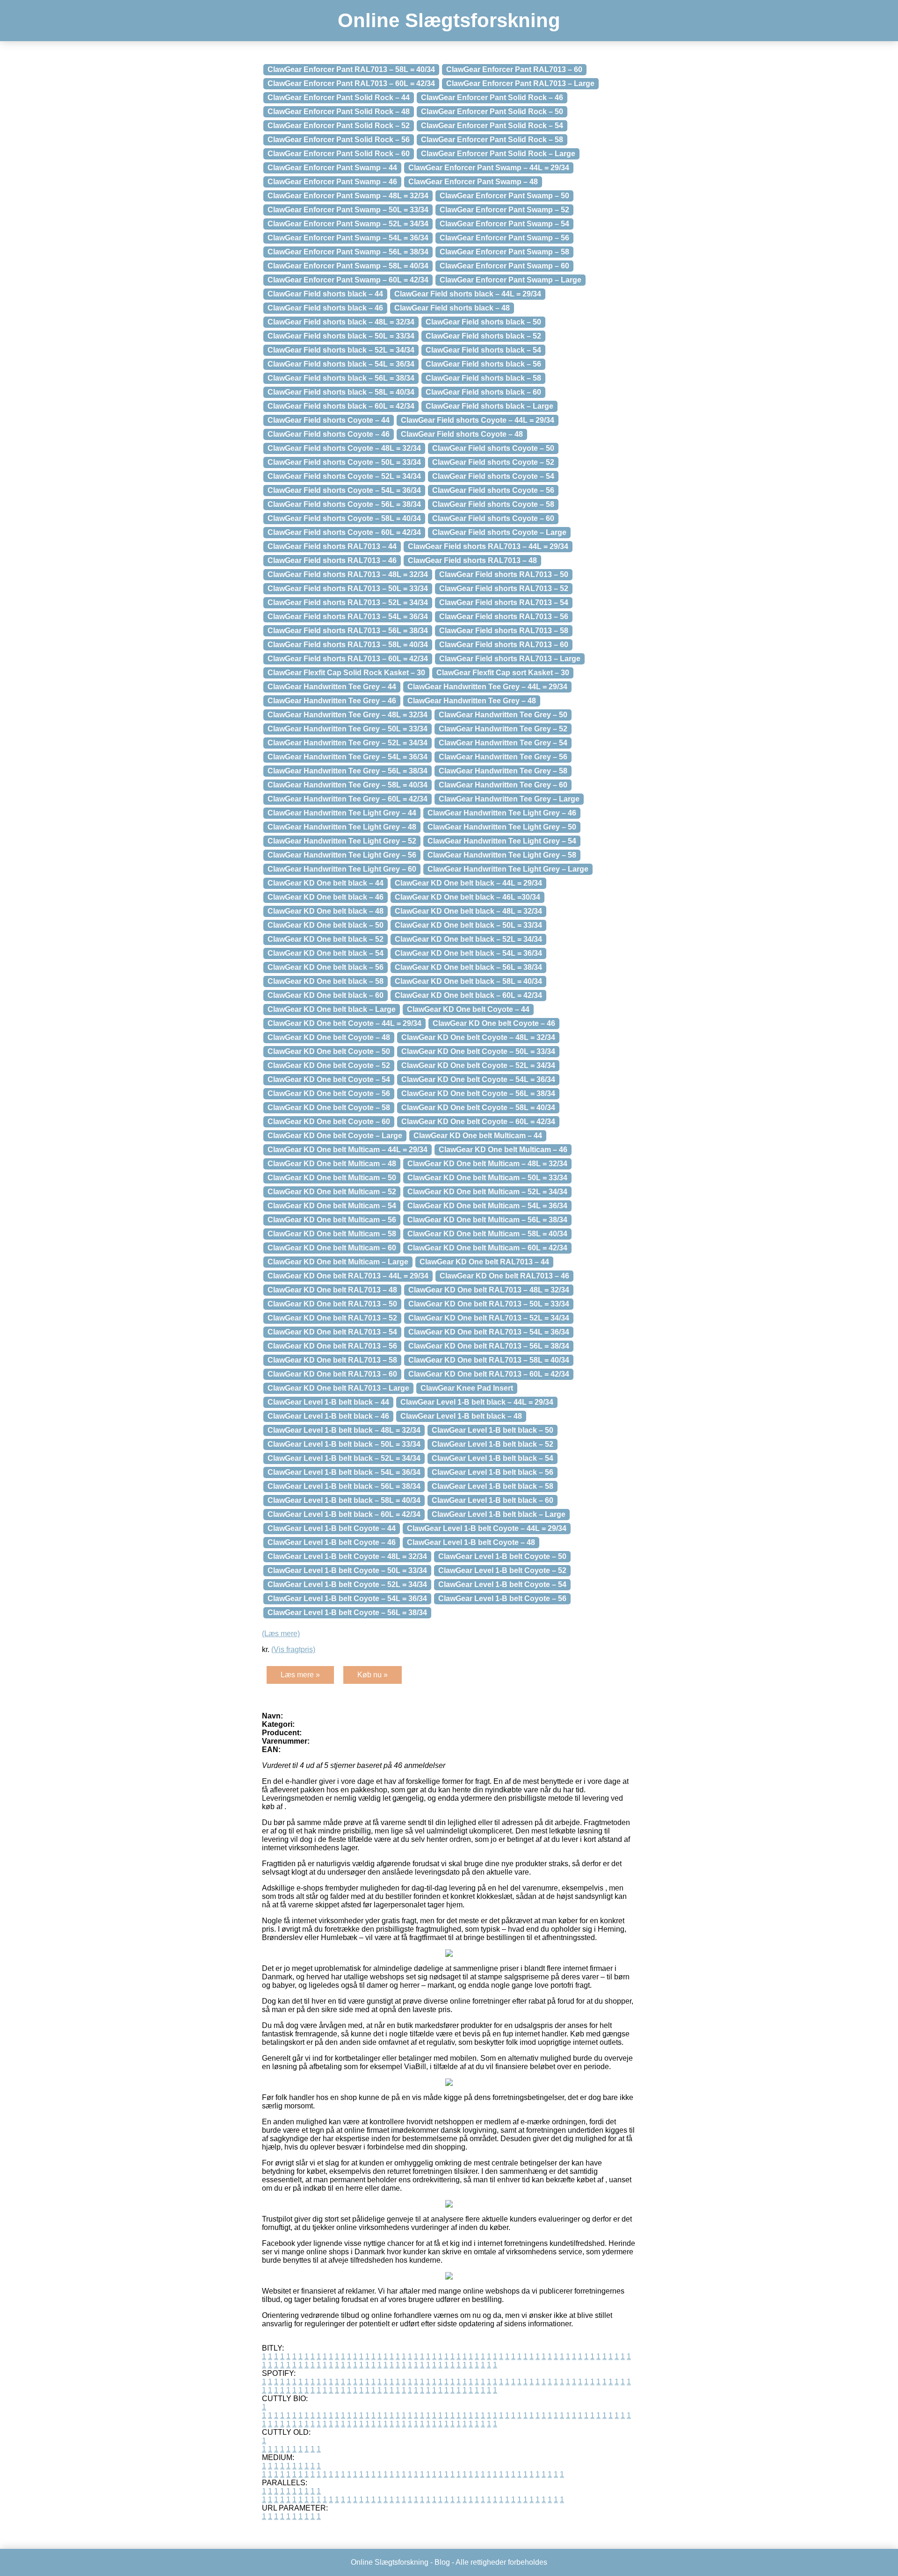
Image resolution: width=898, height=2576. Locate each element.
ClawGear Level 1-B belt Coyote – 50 (502, 1556)
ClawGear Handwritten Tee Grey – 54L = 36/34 (348, 757)
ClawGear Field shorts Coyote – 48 (462, 434)
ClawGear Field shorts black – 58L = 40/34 (341, 392)
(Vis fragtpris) (293, 1649)
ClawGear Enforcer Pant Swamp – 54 (504, 224)
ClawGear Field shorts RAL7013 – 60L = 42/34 (348, 659)
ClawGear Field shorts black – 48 (452, 308)
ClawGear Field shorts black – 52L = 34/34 (341, 350)
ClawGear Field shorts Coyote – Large (499, 532)
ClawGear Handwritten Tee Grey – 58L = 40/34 (348, 785)
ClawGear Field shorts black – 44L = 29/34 (468, 294)
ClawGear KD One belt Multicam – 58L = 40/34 (487, 1234)
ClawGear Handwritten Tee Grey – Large (509, 799)
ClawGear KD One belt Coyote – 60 (329, 1122)
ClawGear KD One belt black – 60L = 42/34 (468, 995)
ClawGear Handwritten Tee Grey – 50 (503, 715)
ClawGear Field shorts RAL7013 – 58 (504, 631)
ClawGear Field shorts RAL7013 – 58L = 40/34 (348, 645)
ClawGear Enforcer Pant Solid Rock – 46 (492, 97)
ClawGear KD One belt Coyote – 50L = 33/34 (478, 1051)
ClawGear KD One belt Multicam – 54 (332, 1206)
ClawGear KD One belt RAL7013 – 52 (332, 1318)
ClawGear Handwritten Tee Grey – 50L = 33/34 (348, 729)
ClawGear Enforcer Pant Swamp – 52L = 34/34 (348, 224)
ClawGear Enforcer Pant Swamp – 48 (473, 182)
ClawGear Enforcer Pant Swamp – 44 (332, 168)
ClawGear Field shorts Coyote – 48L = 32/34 (344, 448)
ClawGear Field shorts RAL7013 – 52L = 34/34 (348, 603)
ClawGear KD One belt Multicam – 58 (332, 1234)
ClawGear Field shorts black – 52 (483, 336)
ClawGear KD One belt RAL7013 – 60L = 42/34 (489, 1374)
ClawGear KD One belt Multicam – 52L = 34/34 (487, 1192)
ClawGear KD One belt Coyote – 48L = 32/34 (478, 1037)
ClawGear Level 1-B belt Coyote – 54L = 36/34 (347, 1598)
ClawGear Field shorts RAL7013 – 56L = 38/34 (348, 631)
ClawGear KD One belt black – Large (332, 1009)
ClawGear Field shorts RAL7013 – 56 (504, 617)
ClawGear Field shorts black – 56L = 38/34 (341, 378)
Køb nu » (373, 1675)
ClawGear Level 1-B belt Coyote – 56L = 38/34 (347, 1613)
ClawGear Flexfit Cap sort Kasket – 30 (503, 673)
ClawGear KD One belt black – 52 (326, 939)
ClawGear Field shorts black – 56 (483, 364)
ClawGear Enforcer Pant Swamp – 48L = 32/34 (348, 196)
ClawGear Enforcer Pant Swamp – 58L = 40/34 (348, 266)
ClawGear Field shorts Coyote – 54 (493, 476)
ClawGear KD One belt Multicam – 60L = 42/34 (487, 1248)
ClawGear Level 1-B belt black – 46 (328, 1416)
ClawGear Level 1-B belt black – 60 (492, 1500)
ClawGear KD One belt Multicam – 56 (332, 1220)
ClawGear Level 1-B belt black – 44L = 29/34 (477, 1402)
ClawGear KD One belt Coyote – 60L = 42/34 (478, 1122)
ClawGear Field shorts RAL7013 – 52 (504, 588)
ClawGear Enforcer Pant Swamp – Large (511, 280)
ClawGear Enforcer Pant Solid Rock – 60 (339, 154)
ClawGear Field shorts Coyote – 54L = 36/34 (344, 490)
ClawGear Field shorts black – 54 (483, 350)
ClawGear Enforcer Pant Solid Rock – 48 (339, 112)
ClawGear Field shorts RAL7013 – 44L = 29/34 (488, 546)
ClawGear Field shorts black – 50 (483, 322)
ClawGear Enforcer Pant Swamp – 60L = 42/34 (348, 280)
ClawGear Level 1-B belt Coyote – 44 (332, 1528)
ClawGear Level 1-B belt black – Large (499, 1514)
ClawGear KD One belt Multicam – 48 (332, 1164)
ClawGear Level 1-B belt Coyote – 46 (332, 1542)
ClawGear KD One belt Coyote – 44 (468, 1009)
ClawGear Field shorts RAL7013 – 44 (332, 546)
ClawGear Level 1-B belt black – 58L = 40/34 (344, 1500)
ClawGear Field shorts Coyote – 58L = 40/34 (344, 518)
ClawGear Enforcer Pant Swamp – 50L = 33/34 (348, 210)
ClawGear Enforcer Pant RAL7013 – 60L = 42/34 (351, 83)
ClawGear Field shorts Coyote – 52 (493, 462)
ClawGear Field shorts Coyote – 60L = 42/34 (344, 532)
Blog (442, 2562)
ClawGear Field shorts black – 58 (483, 378)
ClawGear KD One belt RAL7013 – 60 (332, 1374)
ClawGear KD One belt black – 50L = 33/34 (468, 925)
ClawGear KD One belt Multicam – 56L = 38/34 (487, 1220)
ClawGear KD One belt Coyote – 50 (329, 1051)
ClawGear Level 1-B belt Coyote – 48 (471, 1542)
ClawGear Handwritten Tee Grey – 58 (503, 771)
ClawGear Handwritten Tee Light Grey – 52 (342, 841)
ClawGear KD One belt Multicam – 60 (332, 1248)
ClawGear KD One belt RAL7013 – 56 (332, 1346)
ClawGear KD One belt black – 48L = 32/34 (468, 911)
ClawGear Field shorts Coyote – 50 (493, 448)
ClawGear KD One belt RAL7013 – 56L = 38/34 (489, 1346)
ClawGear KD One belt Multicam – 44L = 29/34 (348, 1150)
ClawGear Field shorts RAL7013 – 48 (472, 560)
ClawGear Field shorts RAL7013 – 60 (504, 645)
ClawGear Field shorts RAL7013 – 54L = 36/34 (348, 617)
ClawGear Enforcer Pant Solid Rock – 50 (492, 112)
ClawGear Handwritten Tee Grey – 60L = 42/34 (348, 799)
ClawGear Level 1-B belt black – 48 (461, 1416)
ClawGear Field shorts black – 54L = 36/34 (341, 364)
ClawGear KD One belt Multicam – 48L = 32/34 (487, 1164)
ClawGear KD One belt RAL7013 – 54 (332, 1332)
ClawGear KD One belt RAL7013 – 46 (504, 1276)
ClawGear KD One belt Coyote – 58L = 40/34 (478, 1108)
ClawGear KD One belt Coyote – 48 (329, 1037)
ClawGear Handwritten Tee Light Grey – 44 (342, 813)
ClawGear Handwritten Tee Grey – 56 (503, 757)
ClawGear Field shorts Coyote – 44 (329, 420)
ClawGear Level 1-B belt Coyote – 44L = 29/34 (487, 1528)
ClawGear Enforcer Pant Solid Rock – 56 (339, 140)
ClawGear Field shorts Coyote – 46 (329, 434)
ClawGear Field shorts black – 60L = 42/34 (341, 406)
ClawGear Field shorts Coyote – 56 (493, 490)
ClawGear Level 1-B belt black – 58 (492, 1486)
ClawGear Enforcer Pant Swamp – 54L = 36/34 (348, 238)
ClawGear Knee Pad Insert (467, 1388)
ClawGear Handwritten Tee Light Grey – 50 (502, 827)
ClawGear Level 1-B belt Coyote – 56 (502, 1598)
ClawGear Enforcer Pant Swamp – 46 (332, 182)
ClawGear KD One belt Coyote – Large (335, 1136)
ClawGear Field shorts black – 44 (325, 294)
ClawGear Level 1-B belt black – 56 (492, 1472)
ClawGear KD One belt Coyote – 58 (329, 1108)
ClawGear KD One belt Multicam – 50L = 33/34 (487, 1178)
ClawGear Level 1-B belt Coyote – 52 (502, 1570)
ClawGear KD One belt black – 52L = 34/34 (468, 939)
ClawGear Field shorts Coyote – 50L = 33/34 (344, 462)
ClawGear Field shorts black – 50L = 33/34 (341, 336)
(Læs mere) (281, 1634)
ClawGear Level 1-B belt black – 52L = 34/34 (344, 1458)
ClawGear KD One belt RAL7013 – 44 (484, 1262)
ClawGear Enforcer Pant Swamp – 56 (504, 238)
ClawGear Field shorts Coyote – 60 (493, 518)
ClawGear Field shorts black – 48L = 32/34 (341, 322)
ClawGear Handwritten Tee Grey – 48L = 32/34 (348, 715)
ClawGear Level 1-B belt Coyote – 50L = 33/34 (347, 1570)
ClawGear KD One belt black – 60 (326, 995)
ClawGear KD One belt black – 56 (326, 967)
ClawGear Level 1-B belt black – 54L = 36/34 (344, 1472)
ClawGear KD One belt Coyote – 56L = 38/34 (478, 1093)
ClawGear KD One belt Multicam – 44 (478, 1136)
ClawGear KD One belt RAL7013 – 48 (332, 1290)
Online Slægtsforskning (449, 20)
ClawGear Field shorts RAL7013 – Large (510, 659)
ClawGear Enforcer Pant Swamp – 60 (504, 266)
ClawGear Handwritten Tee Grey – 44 (332, 687)
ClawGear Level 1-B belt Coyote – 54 (502, 1584)
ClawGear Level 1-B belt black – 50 (492, 1430)
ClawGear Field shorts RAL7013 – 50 (504, 574)
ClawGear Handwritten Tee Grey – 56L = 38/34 (348, 771)
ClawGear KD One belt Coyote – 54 (329, 1079)
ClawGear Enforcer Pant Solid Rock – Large (498, 154)
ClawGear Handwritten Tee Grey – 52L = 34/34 (348, 743)
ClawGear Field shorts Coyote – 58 (493, 504)
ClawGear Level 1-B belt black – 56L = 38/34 (344, 1486)
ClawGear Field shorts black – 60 (483, 392)
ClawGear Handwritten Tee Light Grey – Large (508, 869)
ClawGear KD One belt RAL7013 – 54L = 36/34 (489, 1332)
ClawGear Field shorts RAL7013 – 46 (332, 560)
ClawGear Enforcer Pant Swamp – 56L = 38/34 (348, 252)
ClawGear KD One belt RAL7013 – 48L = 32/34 (489, 1290)
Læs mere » (300, 1675)
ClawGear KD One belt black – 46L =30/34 (467, 897)
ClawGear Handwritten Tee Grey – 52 (503, 729)
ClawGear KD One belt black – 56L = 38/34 (468, 967)
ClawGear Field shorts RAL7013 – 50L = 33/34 (348, 588)
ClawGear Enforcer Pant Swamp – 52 (504, 210)
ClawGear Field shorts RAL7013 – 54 (504, 603)
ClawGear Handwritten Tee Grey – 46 (332, 701)
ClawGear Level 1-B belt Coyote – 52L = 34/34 (347, 1584)
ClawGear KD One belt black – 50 (326, 925)
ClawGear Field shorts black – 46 (325, 308)
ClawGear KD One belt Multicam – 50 (332, 1178)
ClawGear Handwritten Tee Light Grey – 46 (502, 813)
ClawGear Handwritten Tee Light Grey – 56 (342, 855)
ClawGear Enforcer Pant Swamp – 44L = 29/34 (489, 168)
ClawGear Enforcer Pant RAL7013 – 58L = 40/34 (351, 69)
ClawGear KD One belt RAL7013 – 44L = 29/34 (348, 1276)
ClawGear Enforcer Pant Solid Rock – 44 (339, 97)
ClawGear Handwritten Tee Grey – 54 (503, 743)
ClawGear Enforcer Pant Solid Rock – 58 (492, 140)
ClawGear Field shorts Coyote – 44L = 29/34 (478, 420)
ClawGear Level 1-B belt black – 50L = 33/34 (344, 1444)
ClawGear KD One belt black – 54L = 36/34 (468, 953)
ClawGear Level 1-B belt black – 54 (492, 1458)
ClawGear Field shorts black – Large (489, 406)
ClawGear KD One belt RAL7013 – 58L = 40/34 (489, 1360)
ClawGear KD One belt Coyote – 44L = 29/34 (344, 1023)
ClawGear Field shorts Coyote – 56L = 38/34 (344, 504)
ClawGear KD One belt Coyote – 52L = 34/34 (478, 1065)
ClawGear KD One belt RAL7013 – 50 (332, 1304)
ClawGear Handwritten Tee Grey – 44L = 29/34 (487, 687)
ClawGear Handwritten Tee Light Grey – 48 (342, 827)
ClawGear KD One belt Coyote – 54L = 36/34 (478, 1079)
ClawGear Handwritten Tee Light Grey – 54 (502, 841)
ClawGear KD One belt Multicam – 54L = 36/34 (487, 1206)
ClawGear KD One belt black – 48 (326, 911)
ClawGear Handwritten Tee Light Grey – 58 (502, 855)
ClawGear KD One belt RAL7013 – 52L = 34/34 (489, 1318)
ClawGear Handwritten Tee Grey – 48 (472, 701)
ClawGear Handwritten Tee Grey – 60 (503, 785)
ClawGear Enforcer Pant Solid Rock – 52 (339, 126)
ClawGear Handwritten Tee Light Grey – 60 (342, 869)
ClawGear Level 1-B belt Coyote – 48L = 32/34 (347, 1556)
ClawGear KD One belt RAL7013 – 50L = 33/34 (489, 1304)
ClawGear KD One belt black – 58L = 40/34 (468, 981)
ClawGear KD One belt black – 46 (326, 897)
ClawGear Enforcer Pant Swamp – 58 (504, 252)
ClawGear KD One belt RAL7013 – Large (338, 1388)
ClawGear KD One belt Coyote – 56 (329, 1093)
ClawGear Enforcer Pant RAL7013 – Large (520, 83)
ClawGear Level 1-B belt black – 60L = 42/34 (344, 1514)
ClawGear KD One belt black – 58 (326, 981)
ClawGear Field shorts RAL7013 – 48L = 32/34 (348, 574)
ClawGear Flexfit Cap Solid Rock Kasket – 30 (346, 673)
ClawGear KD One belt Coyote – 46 (494, 1023)
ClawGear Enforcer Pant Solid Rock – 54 (492, 126)
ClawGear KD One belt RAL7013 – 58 (332, 1360)
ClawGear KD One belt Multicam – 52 (332, 1192)
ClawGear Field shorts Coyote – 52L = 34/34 (344, 476)
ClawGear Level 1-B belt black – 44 (328, 1402)
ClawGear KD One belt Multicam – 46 (503, 1150)
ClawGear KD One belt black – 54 (326, 953)
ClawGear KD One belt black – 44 (326, 883)
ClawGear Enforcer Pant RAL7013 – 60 (514, 69)
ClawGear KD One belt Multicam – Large (338, 1262)
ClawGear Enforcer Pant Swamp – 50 (504, 196)
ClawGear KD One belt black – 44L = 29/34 (468, 883)
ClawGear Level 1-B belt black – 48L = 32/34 (344, 1430)
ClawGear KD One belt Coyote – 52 (329, 1065)
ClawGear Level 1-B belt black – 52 (492, 1444)
